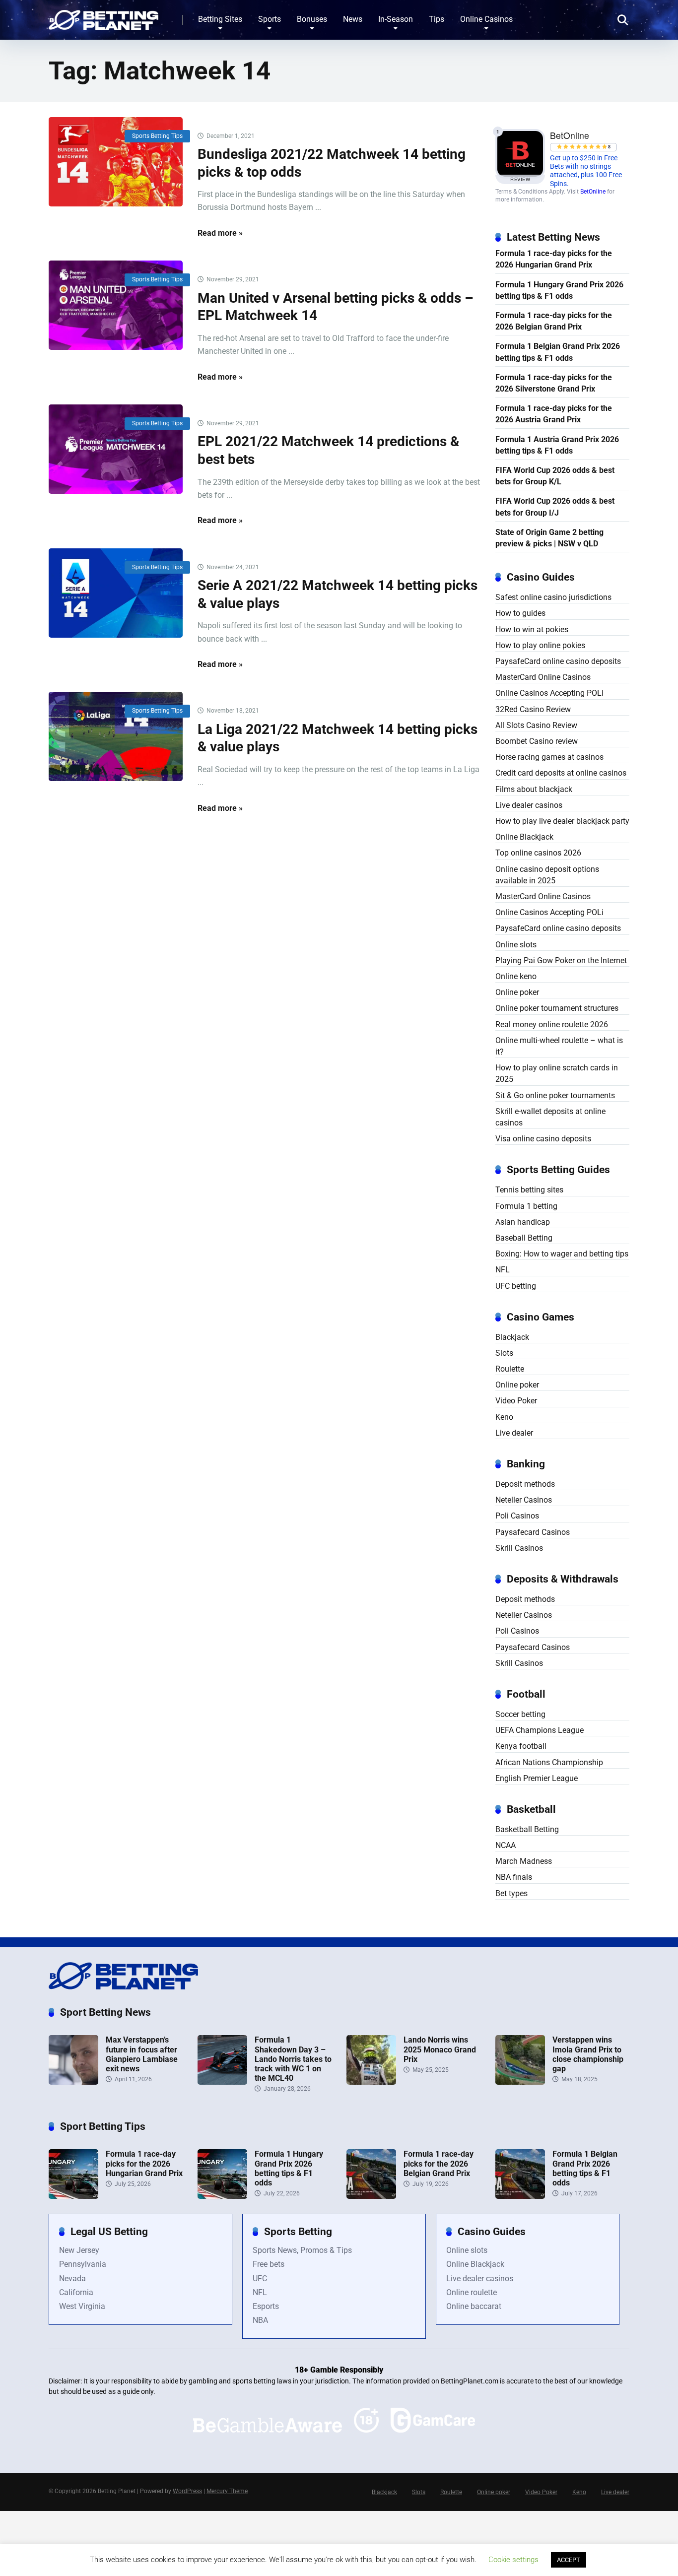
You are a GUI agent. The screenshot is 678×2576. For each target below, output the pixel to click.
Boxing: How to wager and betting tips (562, 1254)
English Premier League (537, 1778)
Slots (504, 1353)
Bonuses (312, 19)
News (353, 19)
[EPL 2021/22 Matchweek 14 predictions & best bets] (116, 449)
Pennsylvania (83, 2264)
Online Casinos (486, 19)
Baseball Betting (524, 1238)
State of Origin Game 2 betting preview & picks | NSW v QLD (549, 538)
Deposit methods (525, 1484)
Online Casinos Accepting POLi (549, 693)
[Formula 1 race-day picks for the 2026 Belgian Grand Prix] (371, 2196)
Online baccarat (474, 2306)
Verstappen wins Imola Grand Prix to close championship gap (588, 2054)
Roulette (510, 1369)
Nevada (72, 2279)
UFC (260, 2279)
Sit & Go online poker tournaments (555, 1095)
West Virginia (82, 2306)
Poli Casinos (517, 1516)
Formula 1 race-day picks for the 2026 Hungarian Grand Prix (554, 259)
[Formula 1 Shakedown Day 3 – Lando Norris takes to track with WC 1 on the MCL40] (222, 2082)
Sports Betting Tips (157, 136)
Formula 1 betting (526, 1206)
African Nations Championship (549, 1762)
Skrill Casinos (519, 1548)
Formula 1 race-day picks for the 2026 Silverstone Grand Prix (554, 383)
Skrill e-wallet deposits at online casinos (550, 1117)
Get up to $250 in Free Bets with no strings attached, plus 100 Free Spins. (586, 171)
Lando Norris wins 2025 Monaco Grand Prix (440, 2049)
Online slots (516, 945)
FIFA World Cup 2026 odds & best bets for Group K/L (555, 476)
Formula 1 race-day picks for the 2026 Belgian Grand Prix (554, 321)
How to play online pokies (540, 645)
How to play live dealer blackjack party (562, 821)
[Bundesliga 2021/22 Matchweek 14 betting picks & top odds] (116, 162)
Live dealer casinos (529, 805)
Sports (270, 19)
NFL (503, 1270)
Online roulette (472, 2292)
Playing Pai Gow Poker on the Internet (561, 960)
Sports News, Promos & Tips (302, 2250)
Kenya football (521, 1746)
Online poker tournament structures (557, 1008)
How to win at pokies (532, 629)
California (76, 2292)
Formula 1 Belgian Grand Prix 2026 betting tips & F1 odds (558, 352)
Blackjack (512, 1337)
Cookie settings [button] (513, 2560)
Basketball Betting (527, 1829)
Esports (266, 2306)
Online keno (516, 976)
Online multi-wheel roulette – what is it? (559, 1046)
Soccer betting (520, 1714)
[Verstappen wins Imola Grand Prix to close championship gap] (520, 2082)
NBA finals (514, 1877)
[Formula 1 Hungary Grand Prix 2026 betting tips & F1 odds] (222, 2196)
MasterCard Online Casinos (543, 677)
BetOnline (593, 192)
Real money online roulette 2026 (552, 1024)
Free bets (269, 2264)
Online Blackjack (524, 837)
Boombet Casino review (537, 741)
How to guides (520, 613)
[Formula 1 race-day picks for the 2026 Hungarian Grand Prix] (73, 2196)
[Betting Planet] (103, 16)
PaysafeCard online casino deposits (558, 661)
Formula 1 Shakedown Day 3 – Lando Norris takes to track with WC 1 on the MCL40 (293, 2059)
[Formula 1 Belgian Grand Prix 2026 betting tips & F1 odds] (520, 2196)
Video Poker (516, 1401)
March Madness (524, 1861)
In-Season (396, 19)
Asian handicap (523, 1222)
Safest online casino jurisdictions (553, 597)
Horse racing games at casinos (549, 757)
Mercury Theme (227, 2491)
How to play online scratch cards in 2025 (557, 1073)
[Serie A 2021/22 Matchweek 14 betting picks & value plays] (116, 593)
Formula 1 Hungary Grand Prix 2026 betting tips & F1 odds (559, 290)
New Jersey (79, 2250)
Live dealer (514, 1433)
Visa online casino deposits (543, 1139)
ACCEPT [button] (569, 2560)
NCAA (506, 1845)
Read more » (220, 233)
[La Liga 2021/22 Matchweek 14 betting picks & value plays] (116, 736)
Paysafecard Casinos (533, 1532)
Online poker (517, 992)
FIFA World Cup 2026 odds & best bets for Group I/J (555, 507)
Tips (437, 19)
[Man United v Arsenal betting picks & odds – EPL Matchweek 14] (116, 305)
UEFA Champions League (540, 1730)
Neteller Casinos (524, 1500)
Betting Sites (220, 19)
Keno (504, 1417)
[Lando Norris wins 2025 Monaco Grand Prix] (371, 2082)
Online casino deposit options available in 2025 (547, 875)
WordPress (187, 2491)
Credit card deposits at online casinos (561, 773)
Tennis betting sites (529, 1190)
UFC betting (516, 1286)
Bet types (511, 1893)
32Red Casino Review (533, 709)
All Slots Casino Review (536, 725)
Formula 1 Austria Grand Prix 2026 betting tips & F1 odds (557, 445)
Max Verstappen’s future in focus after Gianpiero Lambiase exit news (142, 2054)
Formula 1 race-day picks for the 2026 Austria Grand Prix (554, 414)
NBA (260, 2320)
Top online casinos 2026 (538, 853)
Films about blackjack (534, 789)
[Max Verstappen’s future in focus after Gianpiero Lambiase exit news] (73, 2082)
